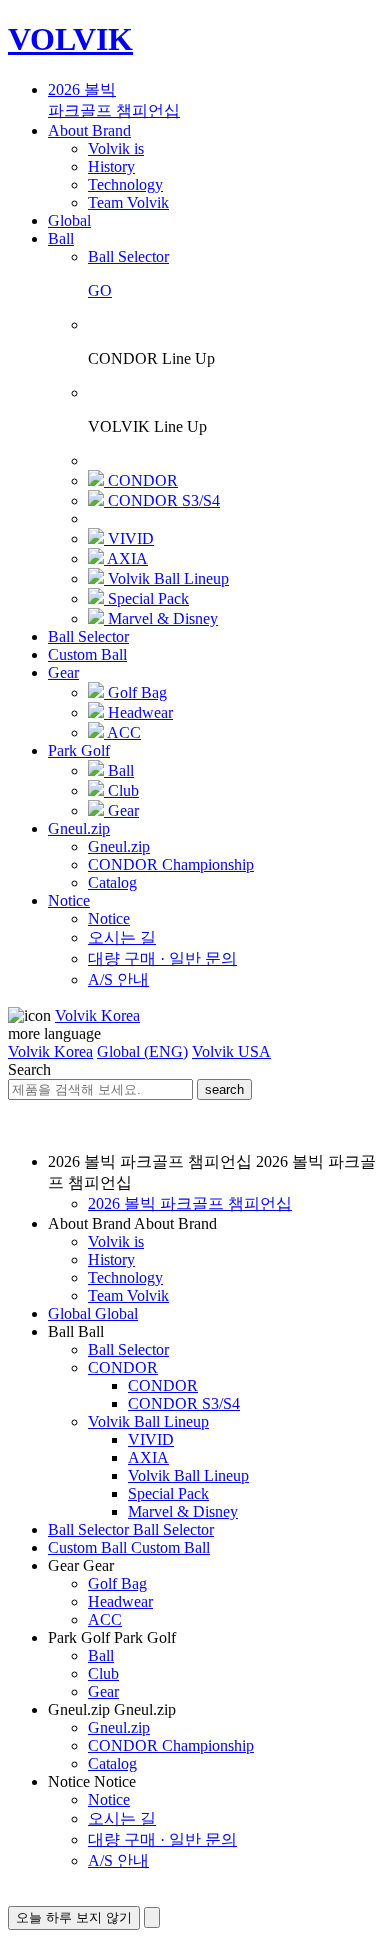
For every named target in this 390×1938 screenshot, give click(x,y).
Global (69, 220)
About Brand (89, 130)
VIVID (151, 1439)
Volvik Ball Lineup (148, 1421)
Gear (63, 672)
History (111, 1259)
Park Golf (79, 750)
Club (103, 1673)
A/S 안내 (118, 1860)
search (224, 1089)
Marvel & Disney (183, 1511)
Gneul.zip (79, 828)
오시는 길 (122, 1818)
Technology (125, 1277)
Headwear (120, 1601)
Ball (61, 238)
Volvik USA (231, 1051)
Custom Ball (87, 654)
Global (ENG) (142, 1051)
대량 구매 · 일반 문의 (162, 1839)
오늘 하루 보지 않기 (74, 1917)
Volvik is (116, 1241)
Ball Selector (88, 636)
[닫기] (152, 1917)
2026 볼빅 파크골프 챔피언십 (190, 1203)
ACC (105, 1619)
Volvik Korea (97, 1015)
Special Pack (168, 1493)
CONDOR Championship (171, 1745)
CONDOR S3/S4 (184, 1403)
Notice (69, 900)
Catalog (112, 1763)
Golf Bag (117, 1583)
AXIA (148, 1457)
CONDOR (123, 1367)
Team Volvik (128, 1295)
